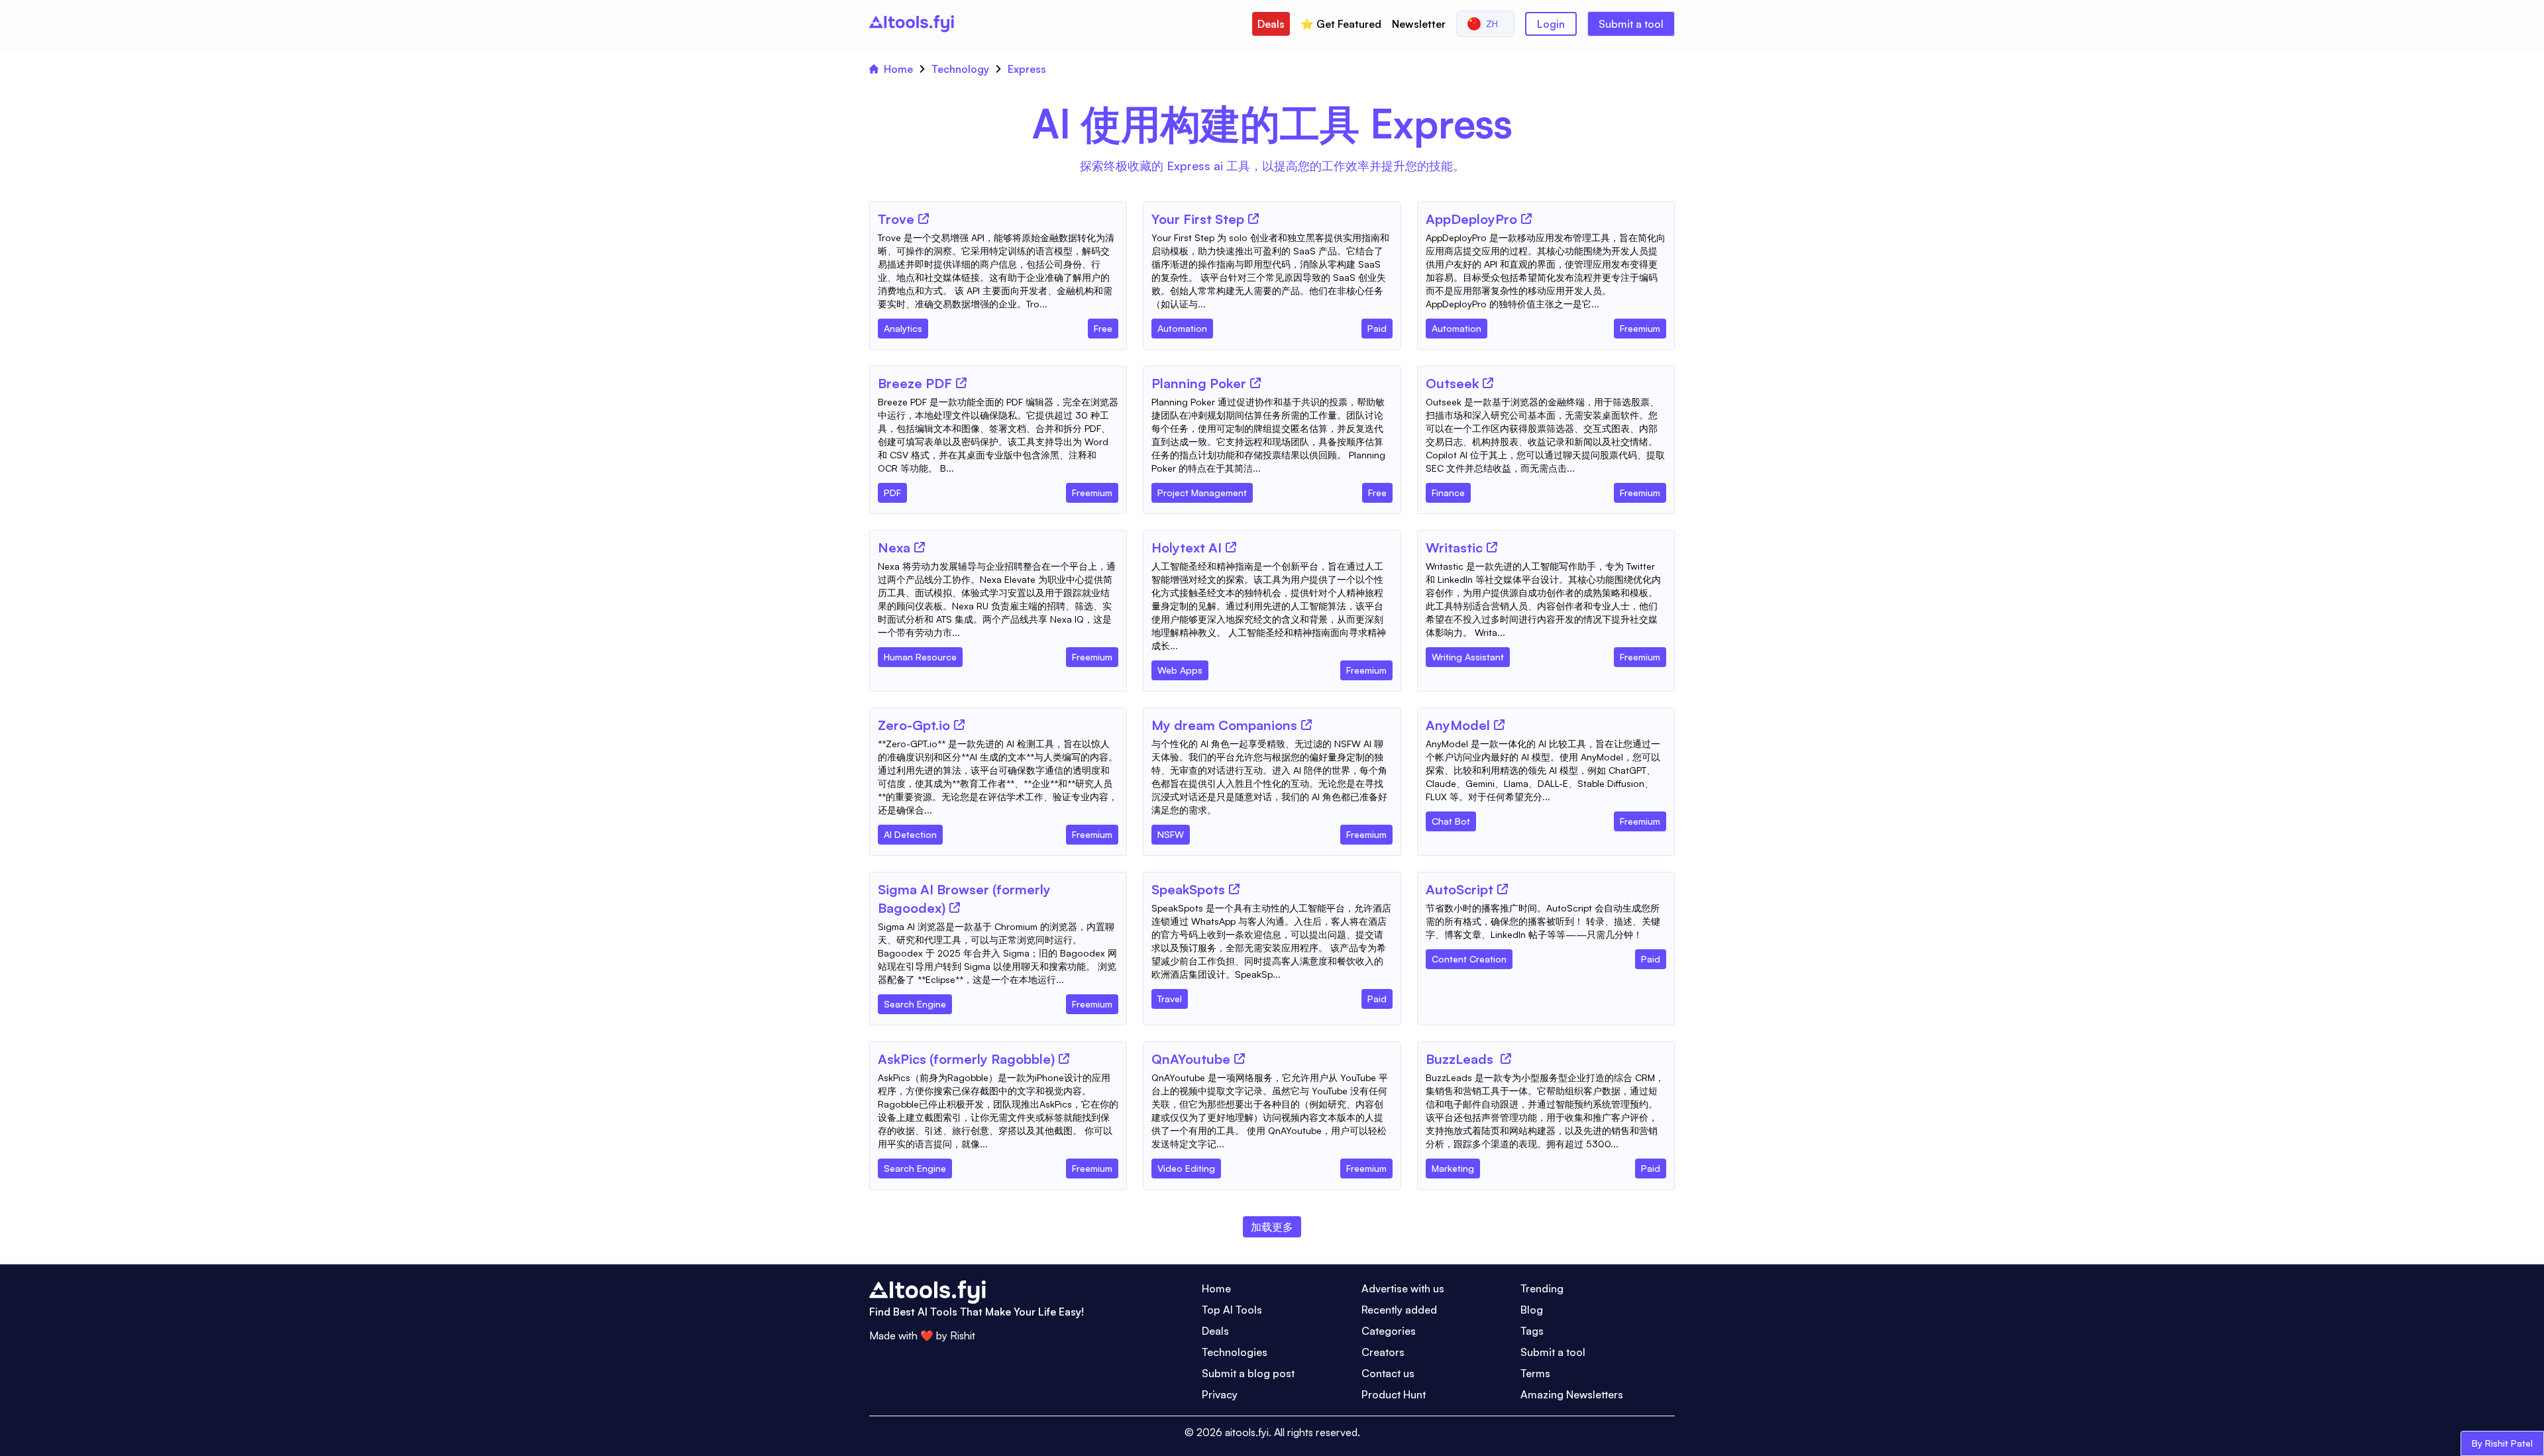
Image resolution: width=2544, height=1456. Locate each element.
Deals (1271, 24)
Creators (1383, 1352)
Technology (960, 69)
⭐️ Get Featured (1341, 24)
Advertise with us (1403, 1288)
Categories (1389, 1331)
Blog (1532, 1310)
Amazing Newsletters (1572, 1394)
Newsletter (1419, 24)
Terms (1535, 1373)
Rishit (963, 1335)
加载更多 (1272, 1227)
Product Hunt (1394, 1394)
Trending (1542, 1288)
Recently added (1399, 1310)
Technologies (1235, 1352)
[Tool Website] (924, 219)
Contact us (1388, 1373)
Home (898, 69)
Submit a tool (1631, 24)
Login (1551, 24)
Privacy (1220, 1394)
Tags (1532, 1331)
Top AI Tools (1232, 1310)
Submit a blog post (1248, 1373)
